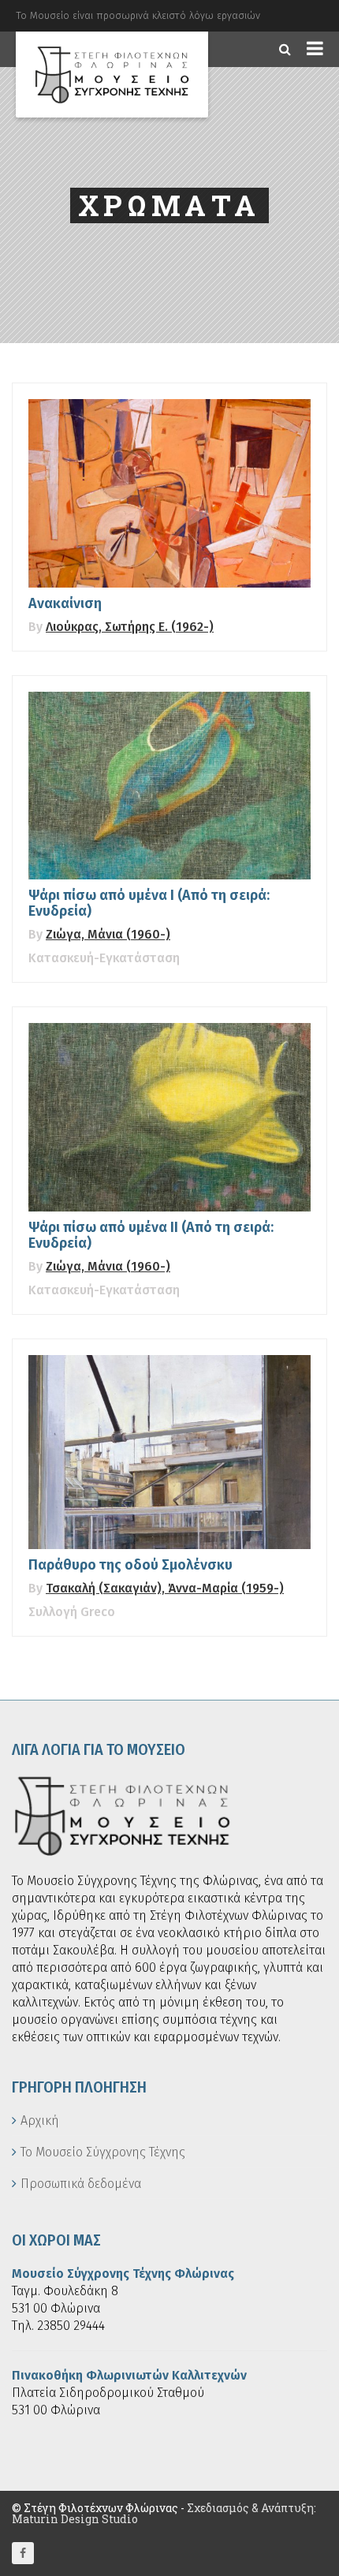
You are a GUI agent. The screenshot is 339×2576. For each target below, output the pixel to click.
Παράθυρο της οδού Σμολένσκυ (130, 1565)
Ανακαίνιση (65, 603)
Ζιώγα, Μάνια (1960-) (108, 934)
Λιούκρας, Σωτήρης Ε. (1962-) (130, 627)
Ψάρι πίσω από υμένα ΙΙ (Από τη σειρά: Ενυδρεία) (151, 1235)
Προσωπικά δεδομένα (81, 2184)
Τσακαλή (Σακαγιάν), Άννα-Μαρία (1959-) (165, 1588)
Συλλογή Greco (72, 1612)
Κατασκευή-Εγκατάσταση (104, 958)
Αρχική (40, 2121)
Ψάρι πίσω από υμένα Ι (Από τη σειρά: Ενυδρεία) (149, 903)
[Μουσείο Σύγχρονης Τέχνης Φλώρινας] (112, 75)
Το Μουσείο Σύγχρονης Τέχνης (103, 2152)
